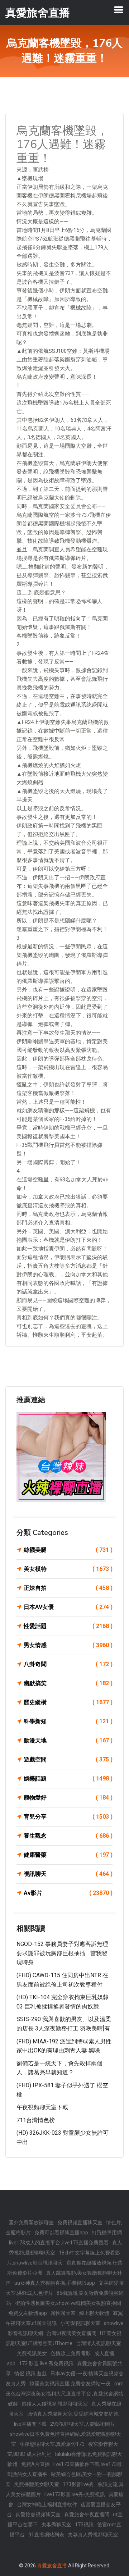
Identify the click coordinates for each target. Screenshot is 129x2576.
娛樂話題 (68, 1779)
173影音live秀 (78, 2484)
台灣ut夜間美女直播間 (71, 2333)
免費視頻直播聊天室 (80, 2222)
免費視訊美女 (32, 2353)
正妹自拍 (68, 1588)
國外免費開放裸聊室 (31, 2222)
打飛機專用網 (107, 2233)
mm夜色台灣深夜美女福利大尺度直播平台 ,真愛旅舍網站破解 (65, 2394)
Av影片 (68, 1893)
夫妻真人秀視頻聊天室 (93, 2535)
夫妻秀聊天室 (56, 2525)
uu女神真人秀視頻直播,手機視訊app (55, 2283)
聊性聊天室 (63, 2313)
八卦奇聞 (68, 1664)
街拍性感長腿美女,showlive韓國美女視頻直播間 (68, 2303)
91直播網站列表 (46, 2535)
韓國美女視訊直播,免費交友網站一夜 (70, 2384)
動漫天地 (68, 1740)
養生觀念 (68, 1836)
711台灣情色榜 (36, 2120)
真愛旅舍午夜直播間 (87, 2515)
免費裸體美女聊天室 (37, 2484)
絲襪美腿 (68, 1550)
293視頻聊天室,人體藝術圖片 (83, 2424)
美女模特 (68, 1569)
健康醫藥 (68, 1855)
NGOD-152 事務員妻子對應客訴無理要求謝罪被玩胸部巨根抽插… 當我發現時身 (62, 1953)
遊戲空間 (68, 1759)
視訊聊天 (68, 1874)
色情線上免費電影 (71, 2353)
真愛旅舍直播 (52, 2566)
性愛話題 (68, 1626)
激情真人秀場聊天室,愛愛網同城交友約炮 (73, 2414)
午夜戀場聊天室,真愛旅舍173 (52, 2444)
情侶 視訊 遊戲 (30, 2374)
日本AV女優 (68, 1607)
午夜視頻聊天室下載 (42, 2107)
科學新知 (68, 1721)
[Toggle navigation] (119, 10)
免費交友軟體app (28, 2313)
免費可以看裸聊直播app (61, 2233)
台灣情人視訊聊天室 (99, 2343)
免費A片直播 (35, 2464)
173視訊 (84, 2525)
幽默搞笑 (68, 1683)
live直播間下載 (30, 2424)
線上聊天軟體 (94, 2313)
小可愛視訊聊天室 (80, 2323)
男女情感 (68, 1645)
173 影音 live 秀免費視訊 (46, 2363)
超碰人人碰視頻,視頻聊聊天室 (55, 2404)
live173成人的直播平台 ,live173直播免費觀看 (59, 2243)
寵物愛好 (68, 1798)
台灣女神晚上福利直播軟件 (47, 2504)
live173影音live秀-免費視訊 (75, 2494)
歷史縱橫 (68, 1702)
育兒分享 (68, 1817)
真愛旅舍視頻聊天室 (38, 2515)
